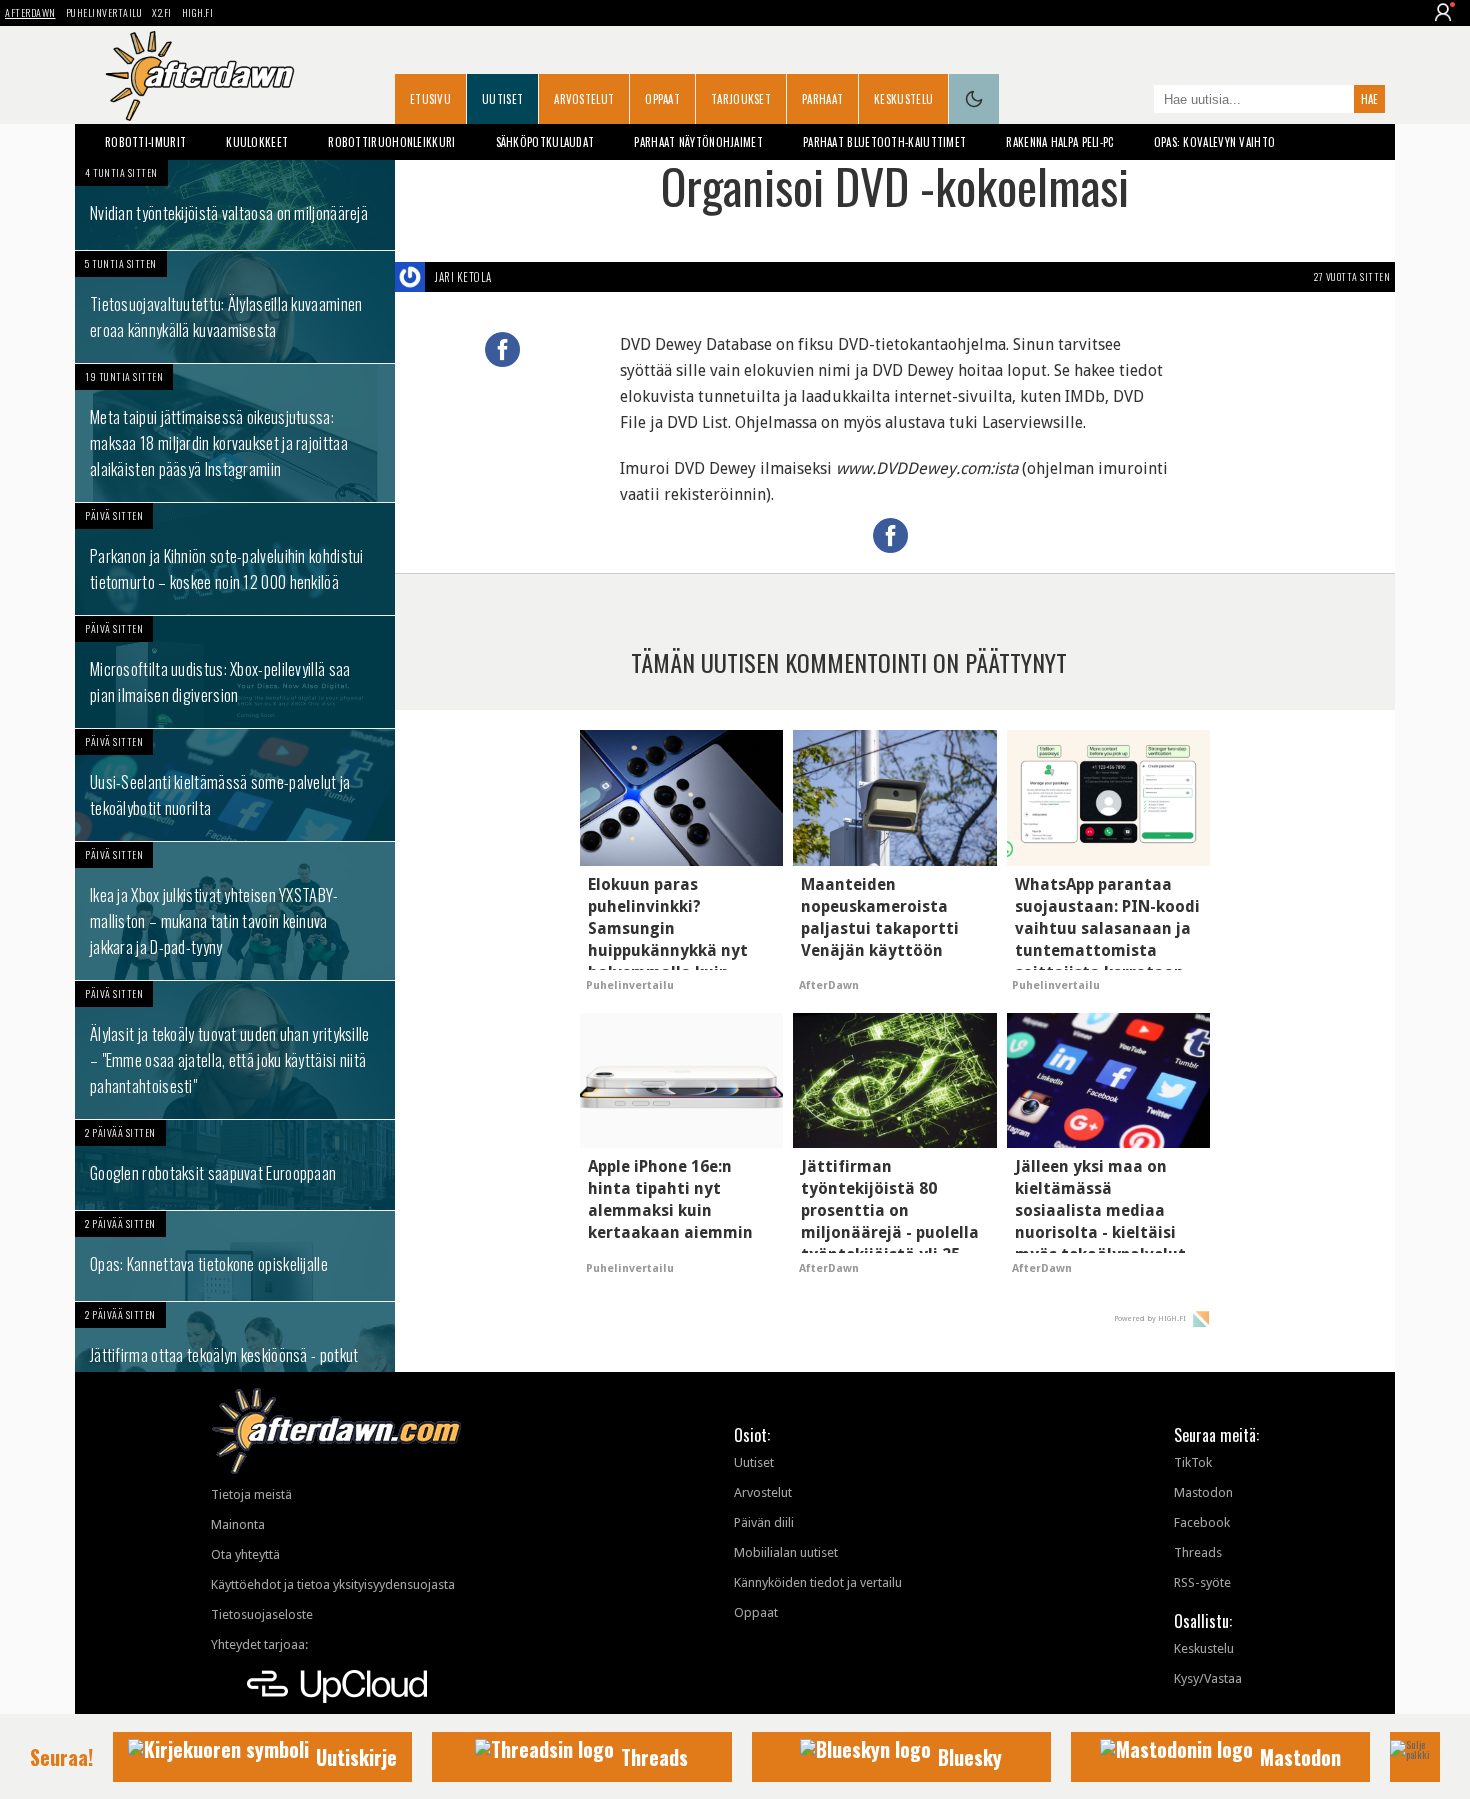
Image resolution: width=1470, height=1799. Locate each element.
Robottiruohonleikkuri (391, 142)
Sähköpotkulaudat (545, 142)
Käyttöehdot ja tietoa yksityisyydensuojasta (333, 1584)
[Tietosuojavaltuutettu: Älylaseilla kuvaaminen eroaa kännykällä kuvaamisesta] (235, 307)
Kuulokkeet (257, 142)
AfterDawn (30, 12)
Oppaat (662, 99)
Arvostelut (584, 99)
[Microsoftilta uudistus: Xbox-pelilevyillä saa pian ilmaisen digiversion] (235, 672)
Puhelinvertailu (104, 12)
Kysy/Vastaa (1208, 1678)
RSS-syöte (1202, 1582)
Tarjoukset (741, 99)
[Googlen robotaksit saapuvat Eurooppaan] (235, 1165)
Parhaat (822, 99)
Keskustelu (903, 99)
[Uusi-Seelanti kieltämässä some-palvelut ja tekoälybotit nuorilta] (235, 785)
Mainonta (238, 1524)
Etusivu (430, 99)
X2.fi (162, 12)
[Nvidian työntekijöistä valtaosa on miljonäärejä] (235, 205)
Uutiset (502, 99)
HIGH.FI (198, 12)
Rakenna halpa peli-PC (1059, 142)
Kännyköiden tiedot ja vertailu (818, 1582)
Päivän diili (764, 1522)
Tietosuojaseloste (262, 1614)
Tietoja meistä (251, 1494)
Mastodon (1203, 1492)
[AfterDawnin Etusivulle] (200, 76)
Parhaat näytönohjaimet (698, 142)
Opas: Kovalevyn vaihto (1215, 142)
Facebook (1202, 1522)
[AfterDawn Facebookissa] (1134, 101)
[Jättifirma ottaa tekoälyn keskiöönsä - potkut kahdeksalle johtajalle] (235, 1358)
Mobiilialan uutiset (786, 1552)
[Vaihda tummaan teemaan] (974, 99)
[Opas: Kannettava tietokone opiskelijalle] (235, 1256)
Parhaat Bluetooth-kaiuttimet (884, 142)
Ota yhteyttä (245, 1554)
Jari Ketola (463, 277)
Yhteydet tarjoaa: (259, 1644)
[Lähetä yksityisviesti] (515, 277)
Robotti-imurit (145, 142)
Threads (1198, 1552)
